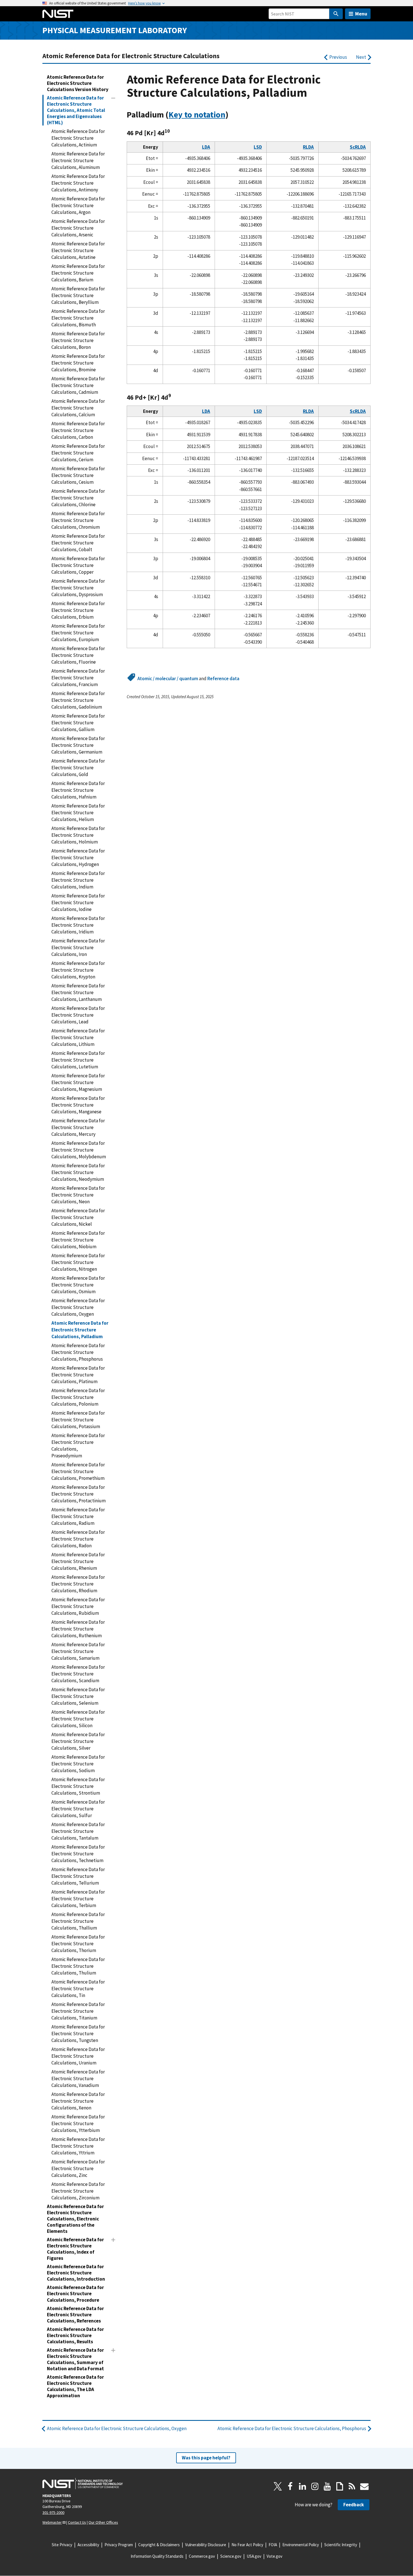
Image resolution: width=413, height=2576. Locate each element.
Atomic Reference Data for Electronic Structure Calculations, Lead (78, 1015)
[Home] (58, 14)
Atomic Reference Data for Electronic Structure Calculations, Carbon (78, 430)
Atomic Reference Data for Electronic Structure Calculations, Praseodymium (78, 1446)
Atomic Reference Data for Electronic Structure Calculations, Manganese (78, 1105)
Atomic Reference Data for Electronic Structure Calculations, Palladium (80, 1330)
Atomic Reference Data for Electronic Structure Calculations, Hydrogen (78, 858)
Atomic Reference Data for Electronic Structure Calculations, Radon (78, 1539)
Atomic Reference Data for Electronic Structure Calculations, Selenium (78, 1696)
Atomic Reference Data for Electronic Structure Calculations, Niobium (78, 1240)
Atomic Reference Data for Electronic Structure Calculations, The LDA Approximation (75, 2386)
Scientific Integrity (341, 2545)
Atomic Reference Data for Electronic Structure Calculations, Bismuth (78, 318)
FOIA (273, 2545)
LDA (206, 147)
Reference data (223, 679)
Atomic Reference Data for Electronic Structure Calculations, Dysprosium (78, 588)
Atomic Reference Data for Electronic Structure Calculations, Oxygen (78, 1307)
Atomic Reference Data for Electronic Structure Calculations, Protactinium (79, 1494)
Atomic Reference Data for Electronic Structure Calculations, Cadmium (78, 385)
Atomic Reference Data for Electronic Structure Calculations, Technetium (78, 1854)
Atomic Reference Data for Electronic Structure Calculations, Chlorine (78, 498)
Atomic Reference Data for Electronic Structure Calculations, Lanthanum (78, 992)
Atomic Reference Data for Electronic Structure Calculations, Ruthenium (78, 1629)
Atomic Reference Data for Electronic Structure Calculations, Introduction (76, 2273)
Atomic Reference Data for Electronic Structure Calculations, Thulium (78, 1966)
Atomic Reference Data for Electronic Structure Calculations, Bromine (78, 363)
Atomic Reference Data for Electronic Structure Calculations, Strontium (78, 1786)
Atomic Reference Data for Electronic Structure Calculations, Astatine (78, 250)
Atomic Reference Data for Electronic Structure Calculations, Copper (78, 565)
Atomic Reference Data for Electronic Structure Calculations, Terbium (78, 1899)
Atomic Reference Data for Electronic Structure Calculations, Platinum (78, 1375)
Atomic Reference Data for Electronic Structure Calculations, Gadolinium (78, 700)
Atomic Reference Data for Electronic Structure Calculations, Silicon (78, 1719)
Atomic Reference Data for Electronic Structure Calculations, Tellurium (78, 1876)
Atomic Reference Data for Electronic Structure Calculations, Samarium (78, 1651)
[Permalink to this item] (233, 115)
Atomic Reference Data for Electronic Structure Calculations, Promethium (78, 1471)
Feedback (354, 2505)
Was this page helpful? (206, 2458)
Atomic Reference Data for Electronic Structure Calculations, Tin (78, 1989)
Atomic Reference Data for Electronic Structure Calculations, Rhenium (78, 1561)
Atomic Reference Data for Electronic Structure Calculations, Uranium (78, 2056)
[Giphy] (340, 2486)
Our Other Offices (103, 2522)
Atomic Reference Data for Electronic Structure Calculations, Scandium (78, 1674)
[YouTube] (327, 2486)
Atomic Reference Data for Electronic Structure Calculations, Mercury (78, 1127)
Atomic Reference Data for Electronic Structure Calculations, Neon (78, 1195)
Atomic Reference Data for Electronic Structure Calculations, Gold (78, 768)
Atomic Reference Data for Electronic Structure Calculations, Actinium (78, 138)
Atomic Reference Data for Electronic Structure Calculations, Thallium (78, 1921)
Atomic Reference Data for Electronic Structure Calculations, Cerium (78, 453)
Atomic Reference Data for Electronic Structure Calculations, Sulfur (78, 1809)
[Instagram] (315, 2486)
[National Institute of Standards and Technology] (83, 2484)
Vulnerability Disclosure (206, 2545)
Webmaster (52, 2522)
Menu (361, 14)
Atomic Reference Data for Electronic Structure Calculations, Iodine (78, 903)
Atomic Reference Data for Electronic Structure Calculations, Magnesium (78, 1082)
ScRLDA (358, 147)
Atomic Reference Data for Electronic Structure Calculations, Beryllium (78, 295)
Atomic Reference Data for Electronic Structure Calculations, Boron (78, 340)
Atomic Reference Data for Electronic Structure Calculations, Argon (78, 205)
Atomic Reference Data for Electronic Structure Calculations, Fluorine (78, 655)
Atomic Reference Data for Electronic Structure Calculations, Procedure (75, 2294)
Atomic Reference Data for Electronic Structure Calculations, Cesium (78, 475)
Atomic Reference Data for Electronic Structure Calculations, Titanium (78, 2011)
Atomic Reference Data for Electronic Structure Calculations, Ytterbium (78, 2123)
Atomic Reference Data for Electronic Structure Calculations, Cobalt (78, 543)
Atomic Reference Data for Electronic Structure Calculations (131, 56)
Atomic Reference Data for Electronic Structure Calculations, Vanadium (78, 2079)
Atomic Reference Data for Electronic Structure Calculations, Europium (78, 633)
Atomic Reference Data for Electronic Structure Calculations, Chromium (78, 520)
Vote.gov (274, 2556)
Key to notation (197, 115)
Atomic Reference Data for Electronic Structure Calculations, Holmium (78, 835)
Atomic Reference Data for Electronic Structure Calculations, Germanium (78, 745)
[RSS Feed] (352, 2486)
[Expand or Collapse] (113, 98)
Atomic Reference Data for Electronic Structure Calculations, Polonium (78, 1397)
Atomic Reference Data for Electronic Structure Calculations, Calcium (78, 408)
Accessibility (88, 2545)
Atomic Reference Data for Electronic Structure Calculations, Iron (78, 947)
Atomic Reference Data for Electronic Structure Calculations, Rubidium (78, 1606)
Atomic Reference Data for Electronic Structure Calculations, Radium (78, 1516)
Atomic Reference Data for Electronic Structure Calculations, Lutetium (78, 1060)
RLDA (308, 147)
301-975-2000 (53, 2512)
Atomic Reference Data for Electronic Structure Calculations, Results (75, 2335)
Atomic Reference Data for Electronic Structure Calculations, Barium (78, 273)
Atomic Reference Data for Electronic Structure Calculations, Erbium (78, 610)
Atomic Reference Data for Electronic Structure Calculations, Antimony (78, 183)
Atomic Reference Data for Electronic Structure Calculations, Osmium (78, 1285)
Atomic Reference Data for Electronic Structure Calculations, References (75, 2315)
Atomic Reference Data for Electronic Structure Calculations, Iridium (78, 925)
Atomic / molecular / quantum (168, 679)
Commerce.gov (202, 2556)
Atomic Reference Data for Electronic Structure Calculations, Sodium (78, 1764)
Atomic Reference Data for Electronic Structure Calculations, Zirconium (78, 2191)
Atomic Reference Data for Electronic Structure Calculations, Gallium (78, 723)
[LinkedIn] (303, 2486)
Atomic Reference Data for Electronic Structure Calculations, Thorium (78, 1944)
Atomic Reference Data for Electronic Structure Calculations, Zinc (78, 2168)
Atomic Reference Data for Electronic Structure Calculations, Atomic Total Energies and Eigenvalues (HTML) (76, 110)
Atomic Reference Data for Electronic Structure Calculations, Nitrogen (78, 1262)
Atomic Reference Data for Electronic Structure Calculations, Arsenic (78, 228)
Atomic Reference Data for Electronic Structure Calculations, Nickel (78, 1217)
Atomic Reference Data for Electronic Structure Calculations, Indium (78, 880)
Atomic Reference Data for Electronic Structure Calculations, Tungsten (78, 2034)
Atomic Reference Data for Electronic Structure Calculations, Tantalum (78, 1831)
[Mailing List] (364, 2486)
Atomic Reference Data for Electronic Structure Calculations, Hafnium (78, 790)
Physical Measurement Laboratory (115, 30)
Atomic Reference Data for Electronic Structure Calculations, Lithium (78, 1037)
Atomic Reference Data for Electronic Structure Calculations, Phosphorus (78, 1352)
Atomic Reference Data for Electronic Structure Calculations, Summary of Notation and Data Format (75, 2359)
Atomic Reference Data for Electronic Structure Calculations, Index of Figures (75, 2249)
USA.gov (254, 2556)
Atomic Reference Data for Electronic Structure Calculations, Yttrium (78, 2146)
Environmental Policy (301, 2545)
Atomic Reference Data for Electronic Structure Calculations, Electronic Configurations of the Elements (75, 2219)
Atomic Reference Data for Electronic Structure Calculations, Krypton (78, 970)
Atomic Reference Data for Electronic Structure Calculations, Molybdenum (79, 1150)
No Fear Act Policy (247, 2545)
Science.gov (231, 2556)
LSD (258, 147)
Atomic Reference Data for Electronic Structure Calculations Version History (78, 83)
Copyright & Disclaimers (159, 2545)
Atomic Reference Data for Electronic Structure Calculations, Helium (78, 813)
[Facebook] (290, 2486)
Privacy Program (119, 2545)
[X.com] (278, 2486)
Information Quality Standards (157, 2556)
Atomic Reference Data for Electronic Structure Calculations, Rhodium (78, 1584)
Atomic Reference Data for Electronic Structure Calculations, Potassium (78, 1420)
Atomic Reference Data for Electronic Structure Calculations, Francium (78, 678)
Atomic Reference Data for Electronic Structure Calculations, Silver (78, 1741)
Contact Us (77, 2522)
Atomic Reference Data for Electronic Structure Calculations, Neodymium (78, 1172)
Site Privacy (62, 2545)
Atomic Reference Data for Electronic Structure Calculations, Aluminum (78, 160)
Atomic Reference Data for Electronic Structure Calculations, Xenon (78, 2101)
